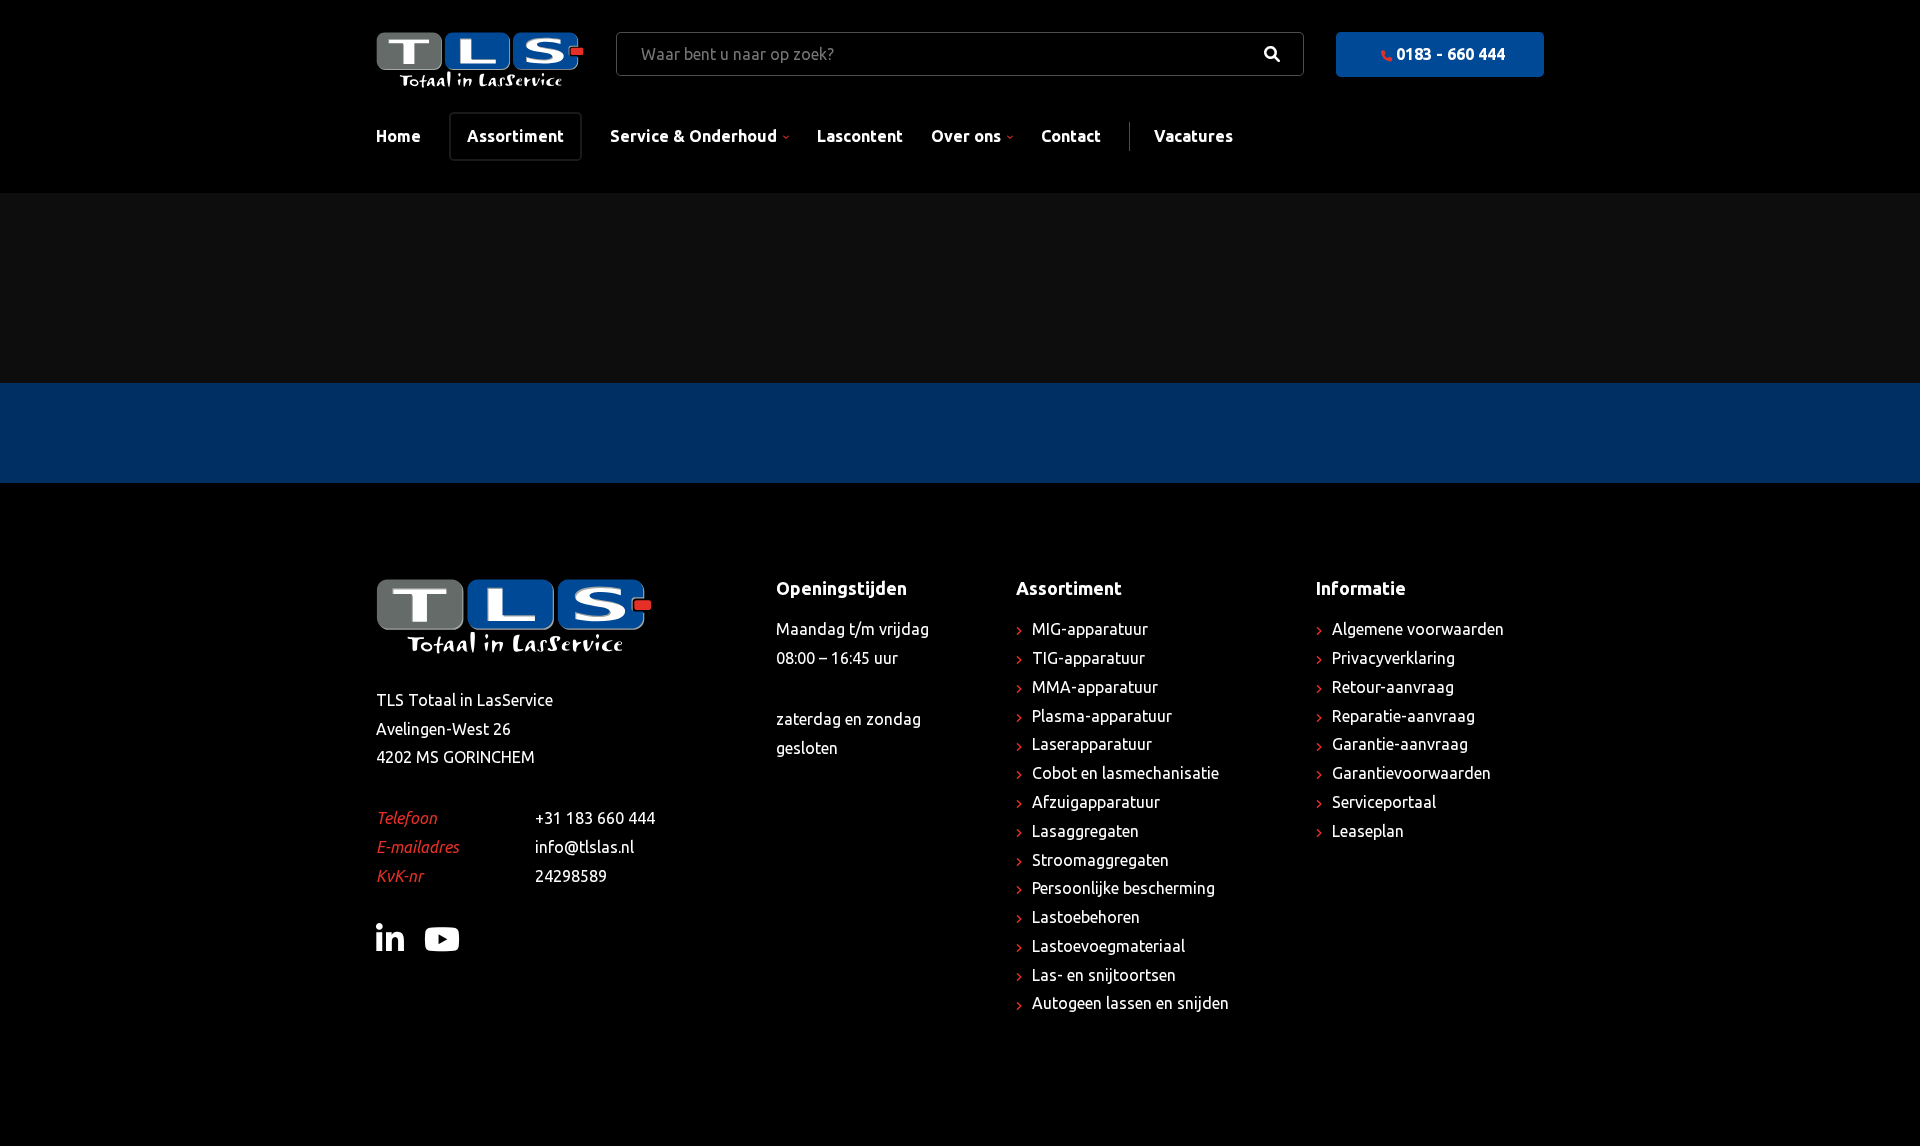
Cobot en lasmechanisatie (1125, 773)
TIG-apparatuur (1088, 658)
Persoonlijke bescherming (1123, 888)
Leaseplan (1368, 831)
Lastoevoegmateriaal (1108, 946)
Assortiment (515, 136)
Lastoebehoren (1086, 917)
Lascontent (860, 136)
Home (398, 136)
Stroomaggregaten (1100, 860)
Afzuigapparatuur (1096, 802)
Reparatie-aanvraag (1403, 716)
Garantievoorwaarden (1411, 773)
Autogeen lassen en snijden (1130, 1003)
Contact (1071, 136)
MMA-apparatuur (1095, 687)
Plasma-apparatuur (1102, 716)
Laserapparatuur (1092, 744)
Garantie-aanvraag (1400, 744)
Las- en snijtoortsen (1104, 975)
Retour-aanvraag (1393, 687)
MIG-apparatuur (1090, 629)
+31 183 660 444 (595, 818)
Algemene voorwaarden (1418, 629)
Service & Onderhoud (693, 136)
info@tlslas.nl (584, 847)
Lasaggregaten (1085, 831)
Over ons (966, 136)
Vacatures (1193, 136)
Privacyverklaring (1393, 658)
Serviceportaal (1384, 802)
